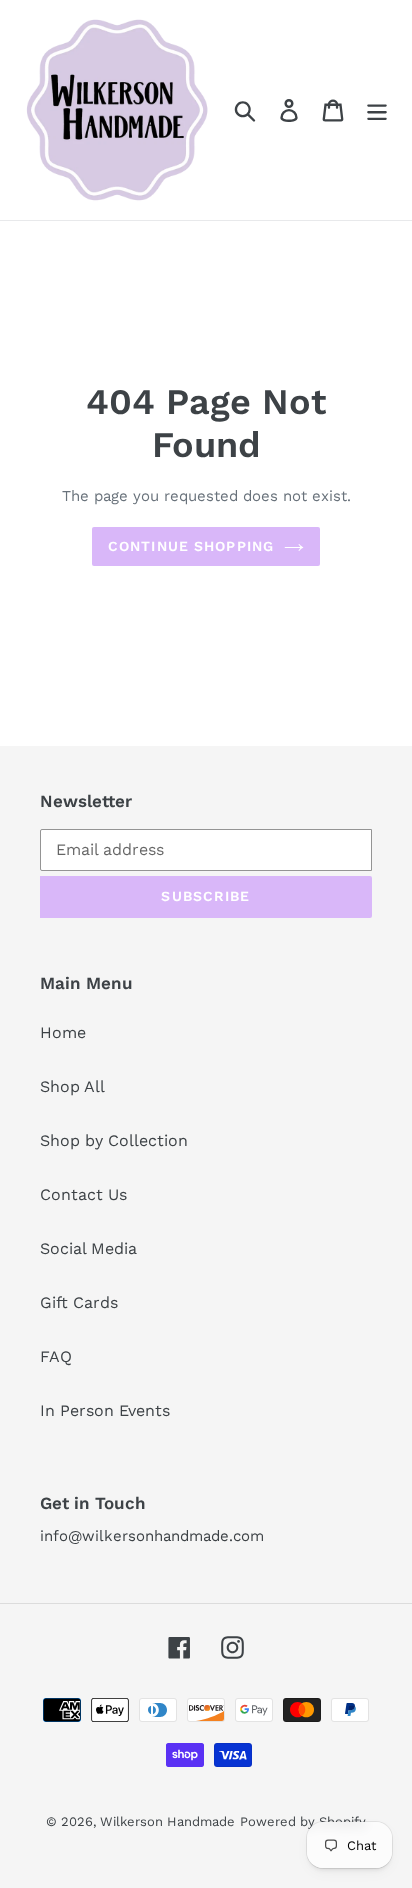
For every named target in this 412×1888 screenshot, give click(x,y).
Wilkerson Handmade (167, 1821)
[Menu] (377, 110)
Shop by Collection (114, 1140)
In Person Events (105, 1410)
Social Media (88, 1248)
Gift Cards (79, 1302)
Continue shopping (191, 546)
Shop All (72, 1086)
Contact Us (83, 1194)
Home (63, 1032)
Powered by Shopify (303, 1821)
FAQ (56, 1356)
